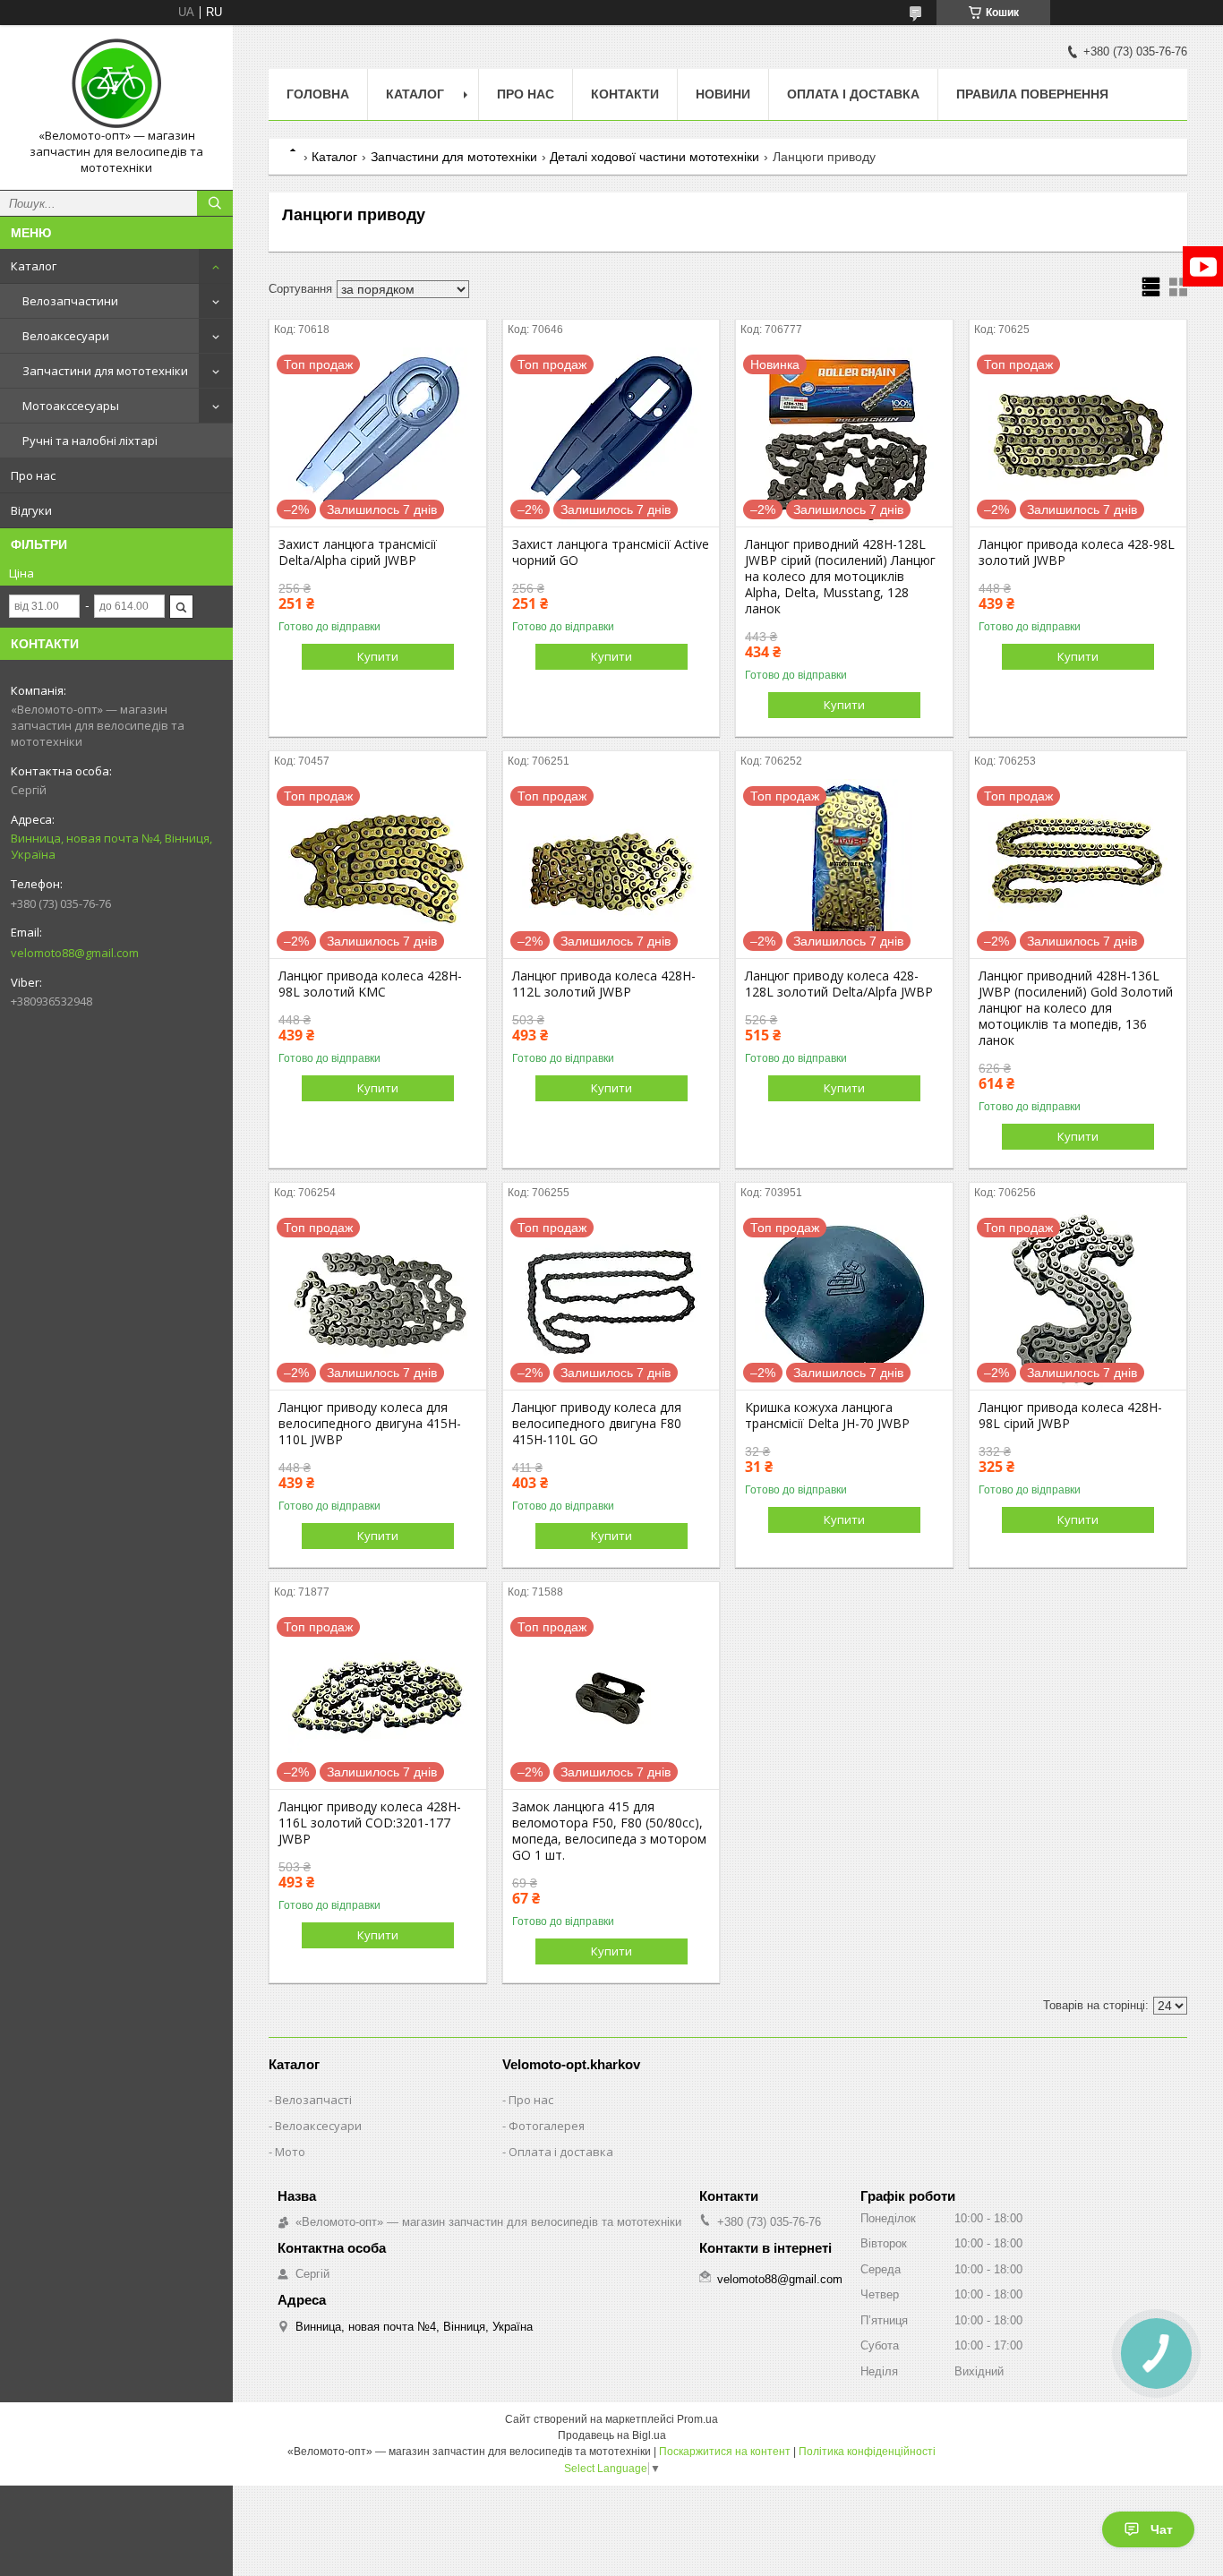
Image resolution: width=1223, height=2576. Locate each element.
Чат (1162, 2529)
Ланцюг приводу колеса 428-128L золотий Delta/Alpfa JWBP (839, 984)
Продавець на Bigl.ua (612, 2435)
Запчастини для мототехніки (105, 371)
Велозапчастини (70, 301)
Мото (290, 2152)
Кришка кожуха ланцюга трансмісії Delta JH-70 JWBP (827, 1416)
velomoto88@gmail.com (75, 953)
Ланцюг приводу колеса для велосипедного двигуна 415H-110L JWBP (370, 1424)
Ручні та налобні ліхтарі (90, 441)
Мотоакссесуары (71, 406)
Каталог (34, 266)
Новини (723, 94)
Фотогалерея (547, 2126)
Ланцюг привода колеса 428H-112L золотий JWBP (604, 984)
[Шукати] (215, 203)
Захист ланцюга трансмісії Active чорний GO (611, 552)
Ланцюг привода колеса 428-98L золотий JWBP (1077, 552)
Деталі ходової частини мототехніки (654, 157)
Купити (378, 656)
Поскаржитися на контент (725, 2452)
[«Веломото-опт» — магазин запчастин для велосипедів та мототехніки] (116, 83)
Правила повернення (1032, 94)
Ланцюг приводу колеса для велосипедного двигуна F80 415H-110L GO (597, 1424)
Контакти (625, 94)
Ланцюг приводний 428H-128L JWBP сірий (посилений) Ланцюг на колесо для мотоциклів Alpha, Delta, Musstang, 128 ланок (840, 577)
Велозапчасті (313, 2100)
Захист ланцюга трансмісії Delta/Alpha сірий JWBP (358, 552)
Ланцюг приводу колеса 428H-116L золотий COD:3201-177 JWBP (370, 1823)
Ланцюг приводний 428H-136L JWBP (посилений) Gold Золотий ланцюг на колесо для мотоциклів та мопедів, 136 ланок (1076, 1008)
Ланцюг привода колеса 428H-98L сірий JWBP (1070, 1416)
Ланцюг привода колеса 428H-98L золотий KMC (370, 984)
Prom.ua (697, 2419)
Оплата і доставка (853, 94)
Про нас (33, 475)
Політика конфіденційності (867, 2452)
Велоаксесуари (66, 336)
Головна (318, 94)
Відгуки (31, 510)
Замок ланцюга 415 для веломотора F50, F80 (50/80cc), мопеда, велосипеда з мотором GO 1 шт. (609, 1831)
